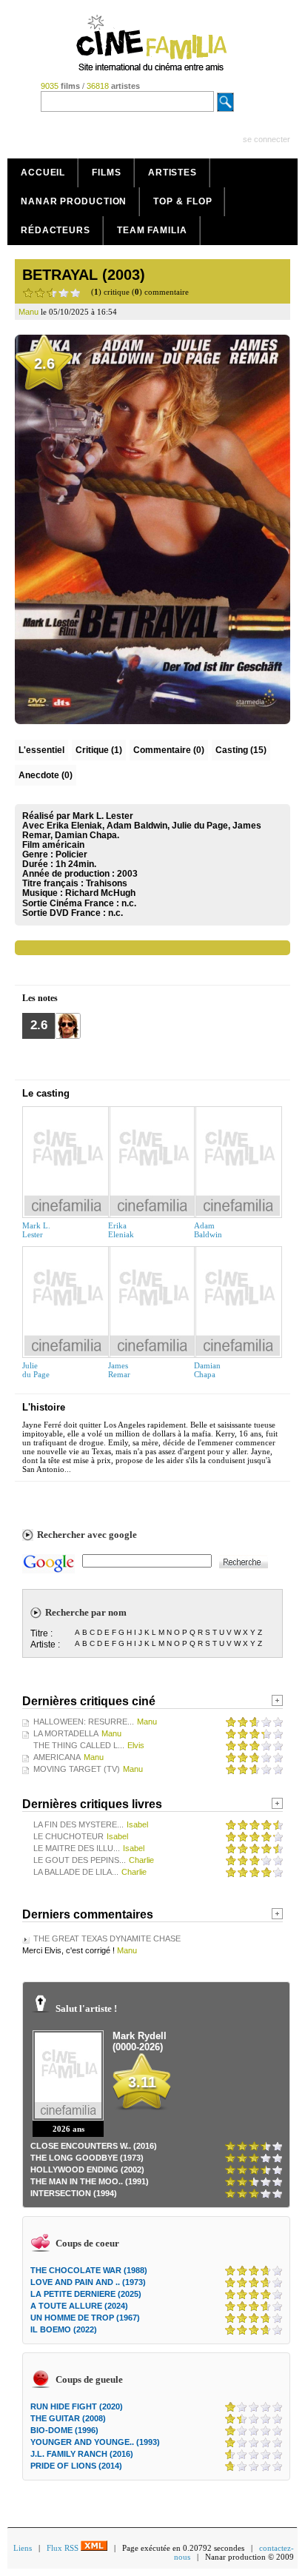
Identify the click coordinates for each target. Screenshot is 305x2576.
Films (107, 173)
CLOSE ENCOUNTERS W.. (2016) (94, 2146)
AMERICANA (57, 1757)
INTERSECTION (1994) (74, 2193)
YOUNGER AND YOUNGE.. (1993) (95, 2442)
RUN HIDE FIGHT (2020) (77, 2406)
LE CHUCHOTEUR (68, 1836)
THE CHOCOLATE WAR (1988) (89, 2270)
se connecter (267, 139)
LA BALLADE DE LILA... (76, 1872)
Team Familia (152, 230)
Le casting (46, 1093)
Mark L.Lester (36, 1230)
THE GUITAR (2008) (68, 2418)
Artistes (172, 173)
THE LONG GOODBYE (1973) (87, 2158)
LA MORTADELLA (66, 1733)
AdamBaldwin (208, 1230)
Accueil (43, 173)
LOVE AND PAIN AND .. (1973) (88, 2282)
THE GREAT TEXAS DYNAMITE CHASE (107, 1938)
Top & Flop (182, 201)
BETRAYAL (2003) (84, 275)
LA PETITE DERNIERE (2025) (86, 2294)
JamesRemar (119, 1370)
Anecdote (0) (46, 775)
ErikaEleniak (121, 1230)
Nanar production (74, 201)
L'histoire (44, 1407)
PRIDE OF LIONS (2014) (76, 2466)
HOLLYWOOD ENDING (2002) (87, 2169)
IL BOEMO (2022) (64, 2329)
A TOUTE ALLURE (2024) (79, 2306)
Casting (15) (241, 750)
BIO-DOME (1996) (64, 2430)
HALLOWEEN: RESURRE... (84, 1722)
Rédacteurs (56, 230)
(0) (169, 750)
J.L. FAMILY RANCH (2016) (82, 2454)
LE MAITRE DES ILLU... (77, 1848)
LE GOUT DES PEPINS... (80, 1860)
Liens (23, 2548)
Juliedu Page (36, 1370)
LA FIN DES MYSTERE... (78, 1824)
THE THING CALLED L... (79, 1745)
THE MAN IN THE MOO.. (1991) (90, 2181)
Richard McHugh (100, 893)
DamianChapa (207, 1370)
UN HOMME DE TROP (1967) (85, 2318)
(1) (99, 750)
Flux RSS (64, 2548)
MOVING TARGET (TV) (77, 1769)
